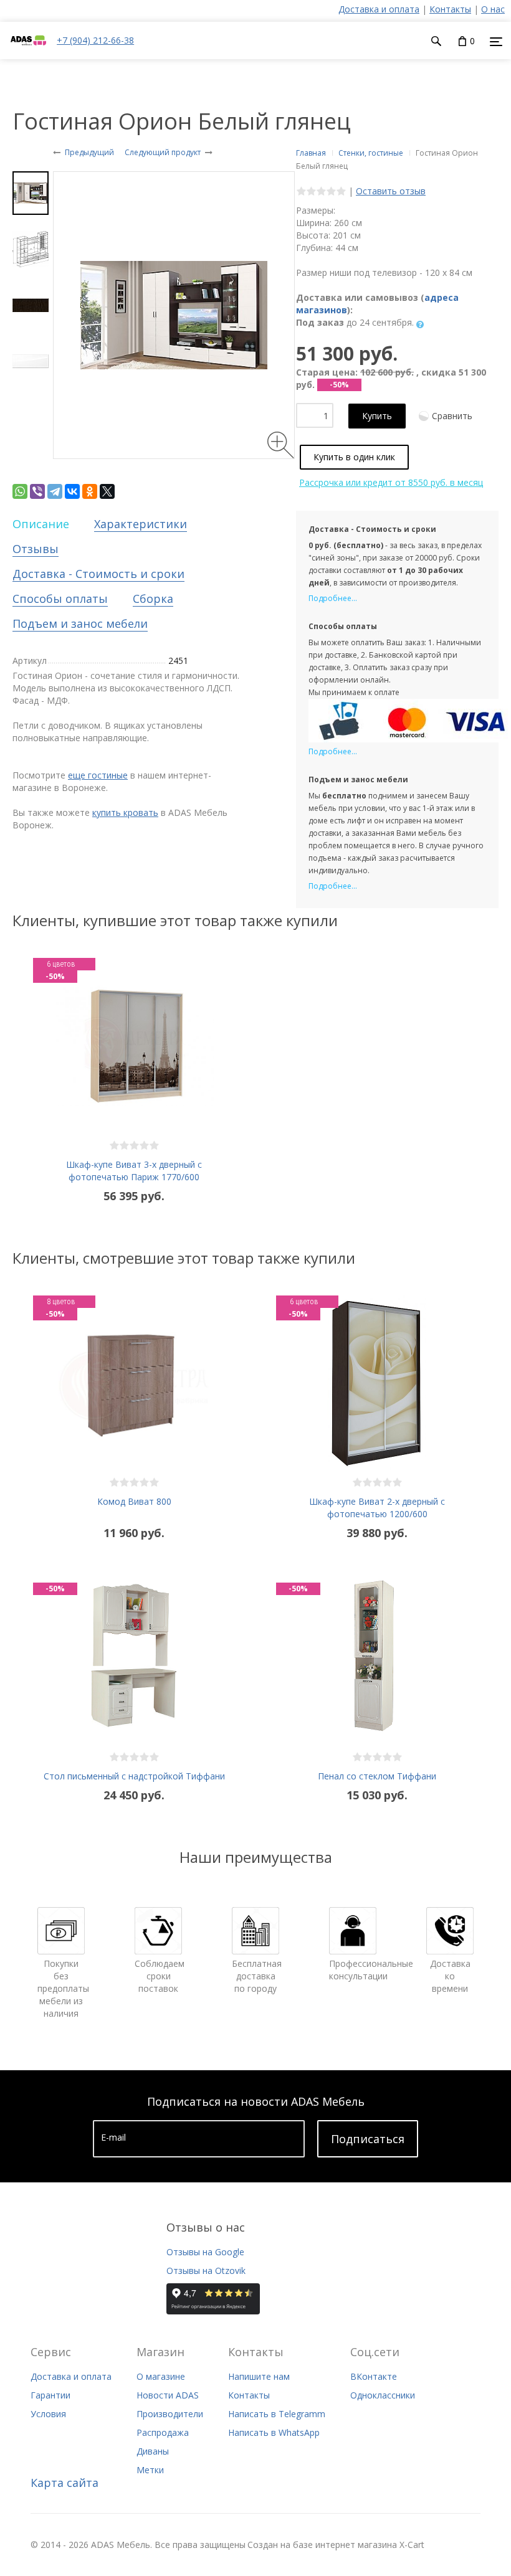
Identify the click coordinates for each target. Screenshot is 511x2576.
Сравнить (452, 416)
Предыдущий (89, 152)
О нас (493, 9)
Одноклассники (383, 2395)
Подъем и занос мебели (80, 623)
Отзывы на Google (205, 2252)
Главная (311, 153)
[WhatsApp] (20, 491)
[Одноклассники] (90, 491)
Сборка (153, 599)
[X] (107, 491)
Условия (48, 2414)
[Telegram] (55, 491)
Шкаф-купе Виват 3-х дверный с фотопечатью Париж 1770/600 (134, 1171)
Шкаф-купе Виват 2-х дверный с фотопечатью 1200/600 (377, 1508)
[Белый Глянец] (31, 361)
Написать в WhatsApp (274, 2432)
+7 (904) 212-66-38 (95, 40)
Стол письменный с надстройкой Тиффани (134, 1776)
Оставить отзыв (391, 191)
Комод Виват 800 (134, 1501)
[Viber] (37, 491)
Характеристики (141, 524)
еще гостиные (98, 775)
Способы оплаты (60, 599)
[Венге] (31, 305)
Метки (150, 2470)
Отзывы (36, 549)
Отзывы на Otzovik (206, 2271)
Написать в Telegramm (277, 2414)
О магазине (161, 2376)
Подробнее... (333, 598)
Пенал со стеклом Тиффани (377, 1776)
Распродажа (163, 2432)
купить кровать (125, 812)
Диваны (153, 2451)
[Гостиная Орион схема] (31, 249)
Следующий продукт (163, 152)
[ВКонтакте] (72, 491)
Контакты (450, 9)
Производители (170, 2414)
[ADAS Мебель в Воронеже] (28, 53)
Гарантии (50, 2395)
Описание (41, 524)
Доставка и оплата (379, 9)
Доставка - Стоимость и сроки (98, 574)
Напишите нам (259, 2376)
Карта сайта (64, 2483)
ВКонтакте (374, 2376)
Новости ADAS (168, 2395)
